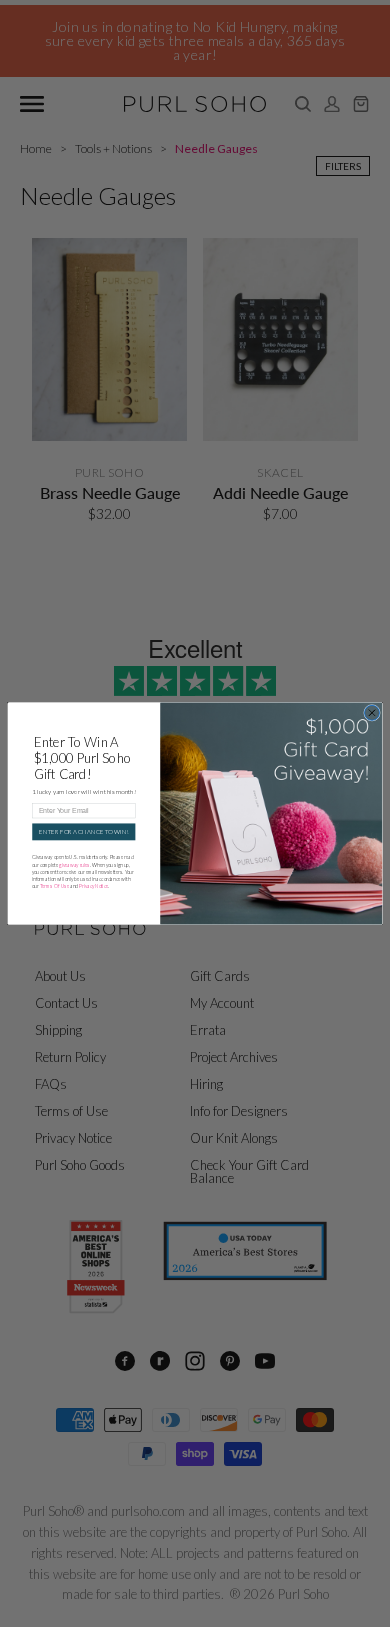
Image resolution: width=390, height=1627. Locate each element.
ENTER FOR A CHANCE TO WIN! (83, 831)
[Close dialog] (372, 712)
